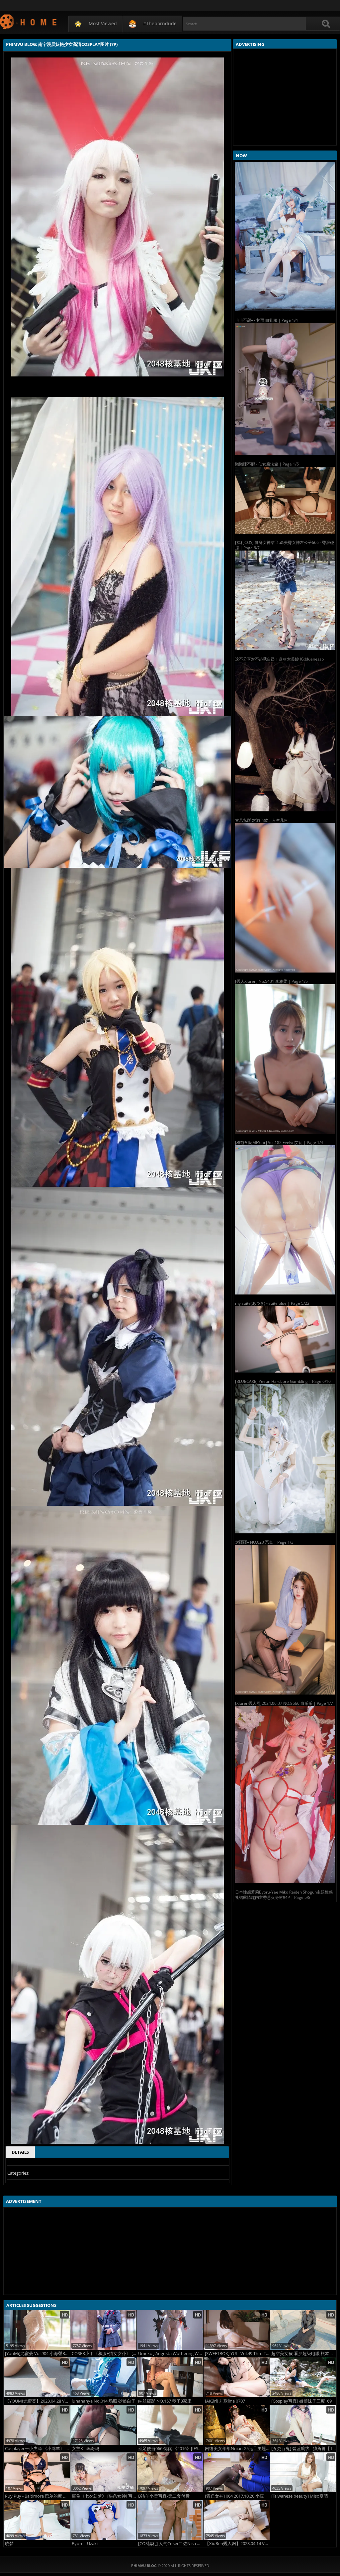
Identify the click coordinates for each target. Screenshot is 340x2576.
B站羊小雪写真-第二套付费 (164, 2496)
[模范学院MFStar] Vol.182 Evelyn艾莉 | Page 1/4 (279, 1142)
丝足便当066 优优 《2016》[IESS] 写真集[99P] (171, 2449)
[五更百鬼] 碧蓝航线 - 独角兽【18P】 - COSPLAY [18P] (304, 2449)
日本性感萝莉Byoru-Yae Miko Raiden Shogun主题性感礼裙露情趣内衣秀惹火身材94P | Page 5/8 (284, 1895)
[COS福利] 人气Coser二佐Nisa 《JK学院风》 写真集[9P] (171, 2544)
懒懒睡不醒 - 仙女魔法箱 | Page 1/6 (267, 464)
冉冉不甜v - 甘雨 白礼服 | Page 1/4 (266, 320)
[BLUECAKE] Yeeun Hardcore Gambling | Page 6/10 (283, 1381)
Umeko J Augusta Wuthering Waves (171, 2354)
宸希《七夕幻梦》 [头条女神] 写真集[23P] (104, 2496)
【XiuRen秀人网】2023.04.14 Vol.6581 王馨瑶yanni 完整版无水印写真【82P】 (237, 2544)
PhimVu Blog (29, 21)
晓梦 (9, 2544)
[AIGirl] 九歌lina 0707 (225, 2401)
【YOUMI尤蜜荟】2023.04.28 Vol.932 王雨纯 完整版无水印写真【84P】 (38, 2401)
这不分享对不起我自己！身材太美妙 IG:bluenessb (279, 659)
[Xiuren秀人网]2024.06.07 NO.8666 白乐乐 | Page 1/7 (284, 1703)
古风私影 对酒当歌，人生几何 (261, 820)
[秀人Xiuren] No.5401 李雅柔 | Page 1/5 (271, 981)
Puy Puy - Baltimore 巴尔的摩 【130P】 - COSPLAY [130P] (38, 2496)
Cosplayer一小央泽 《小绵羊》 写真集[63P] (38, 2449)
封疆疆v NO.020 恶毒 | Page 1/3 (264, 1542)
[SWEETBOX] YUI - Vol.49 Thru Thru (237, 2354)
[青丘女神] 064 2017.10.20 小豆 (234, 2496)
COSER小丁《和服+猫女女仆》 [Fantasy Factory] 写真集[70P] (104, 2354)
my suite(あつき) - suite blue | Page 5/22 (272, 1303)
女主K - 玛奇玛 (85, 2449)
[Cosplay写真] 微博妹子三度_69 (301, 2401)
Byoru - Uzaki (85, 2544)
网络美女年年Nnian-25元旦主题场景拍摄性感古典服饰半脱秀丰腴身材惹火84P (237, 2449)
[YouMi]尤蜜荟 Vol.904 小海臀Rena (38, 2354)
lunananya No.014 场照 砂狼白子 (104, 2401)
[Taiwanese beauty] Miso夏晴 (300, 2496)
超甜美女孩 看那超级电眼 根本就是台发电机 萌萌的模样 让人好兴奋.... (304, 2354)
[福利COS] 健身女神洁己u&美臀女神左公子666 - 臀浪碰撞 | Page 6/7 (285, 545)
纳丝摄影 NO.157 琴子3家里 (165, 2401)
